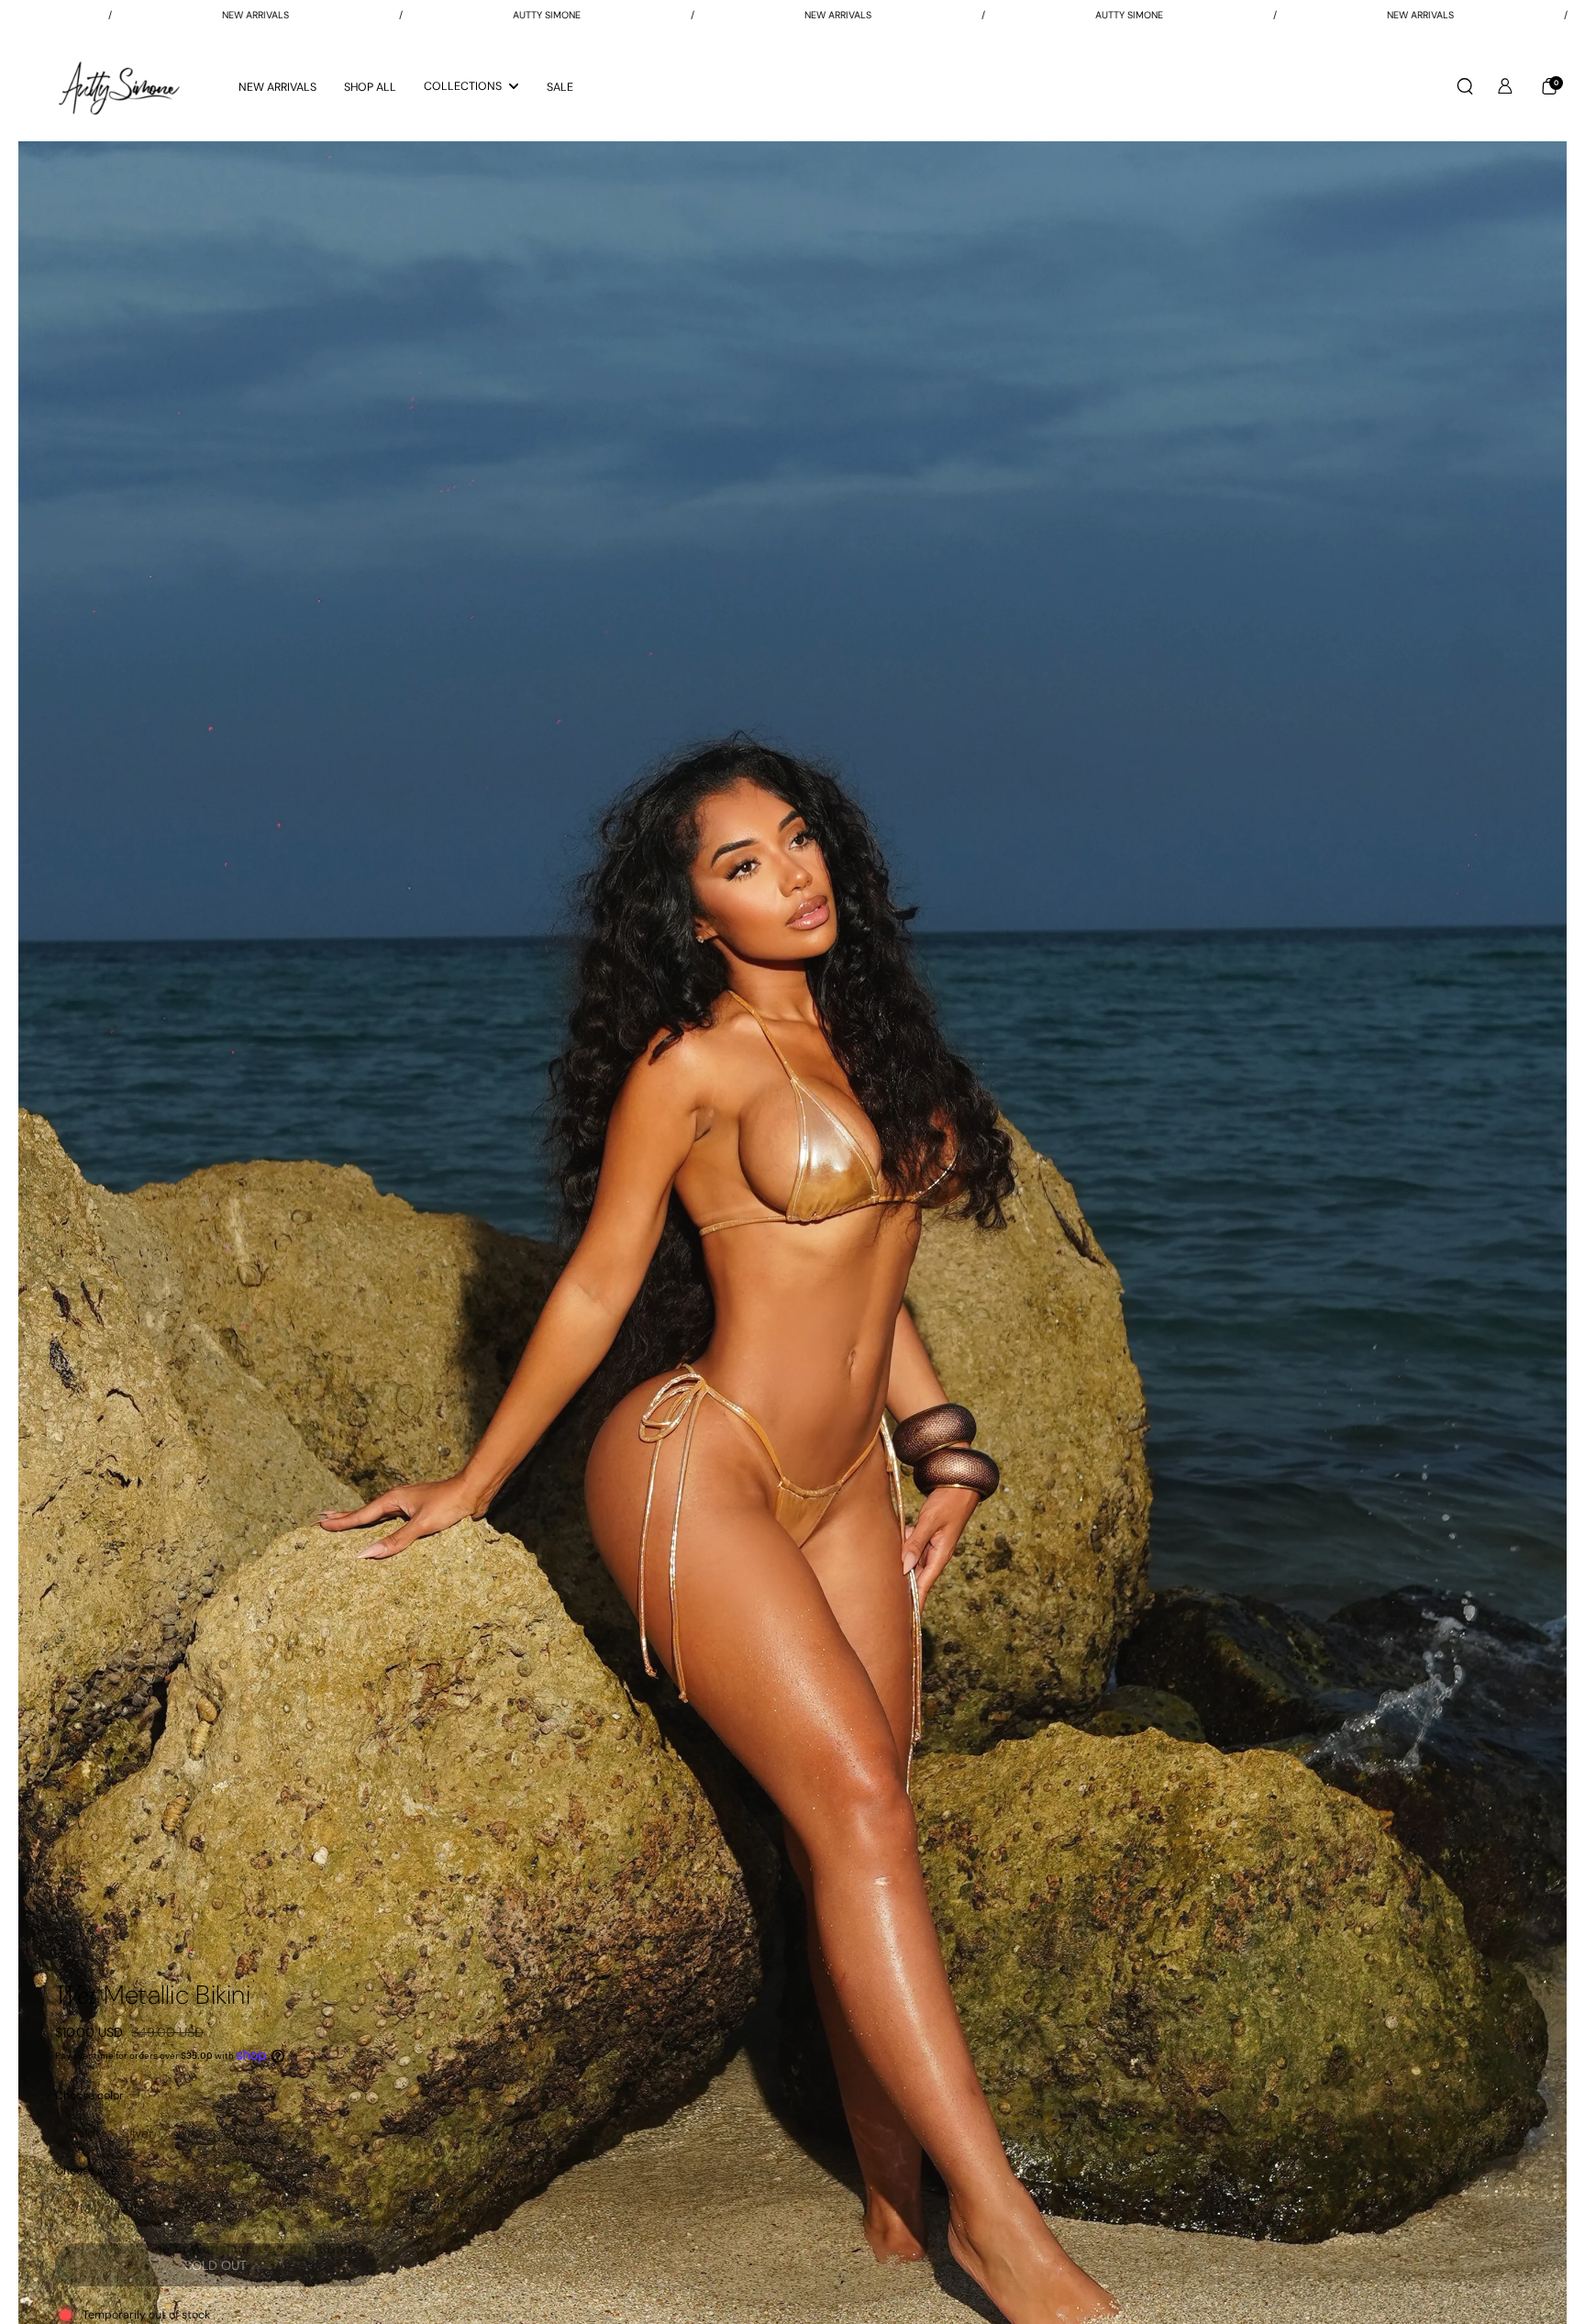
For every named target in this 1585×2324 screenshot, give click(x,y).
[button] (1465, 86)
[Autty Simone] (119, 86)
